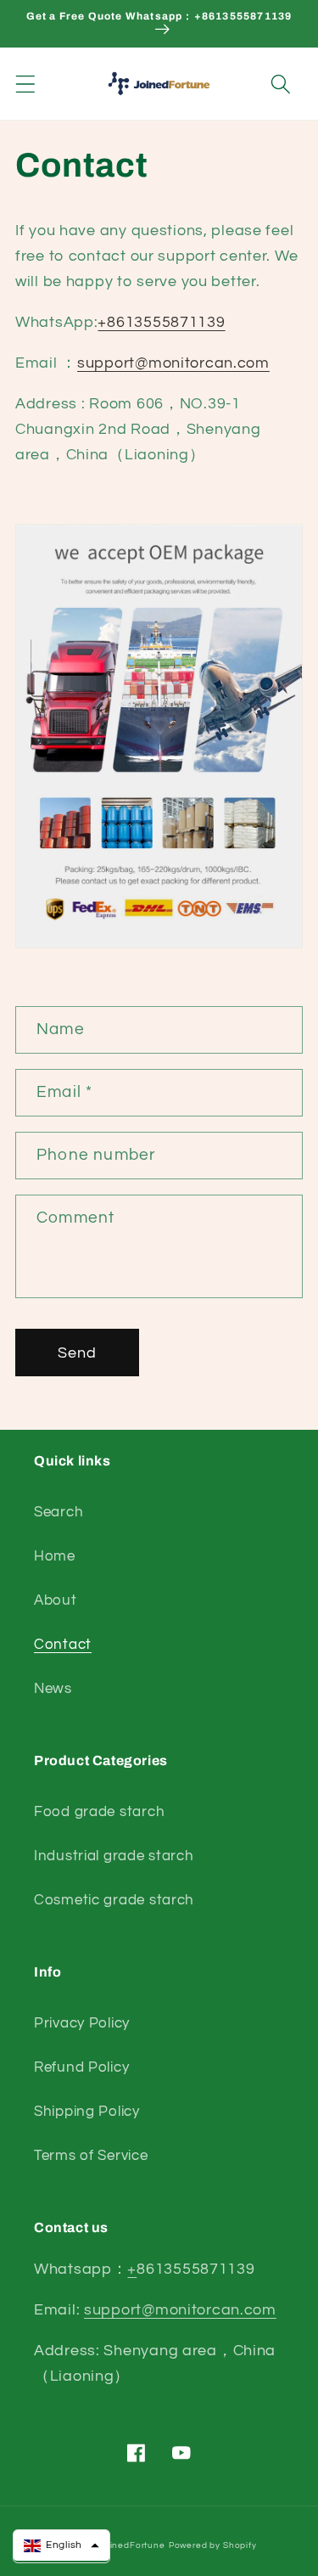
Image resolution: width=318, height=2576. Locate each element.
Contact (63, 1645)
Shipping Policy (87, 2112)
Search (59, 1512)
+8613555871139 (161, 322)
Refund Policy (81, 2067)
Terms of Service (91, 2156)
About (56, 1600)
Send (78, 1353)
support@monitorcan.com (173, 363)
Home (55, 1556)
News (53, 1689)
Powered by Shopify (213, 2545)
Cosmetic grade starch (114, 1900)
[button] (26, 84)
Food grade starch (99, 1812)
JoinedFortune (132, 2545)
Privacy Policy (82, 2023)
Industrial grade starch (114, 1856)
